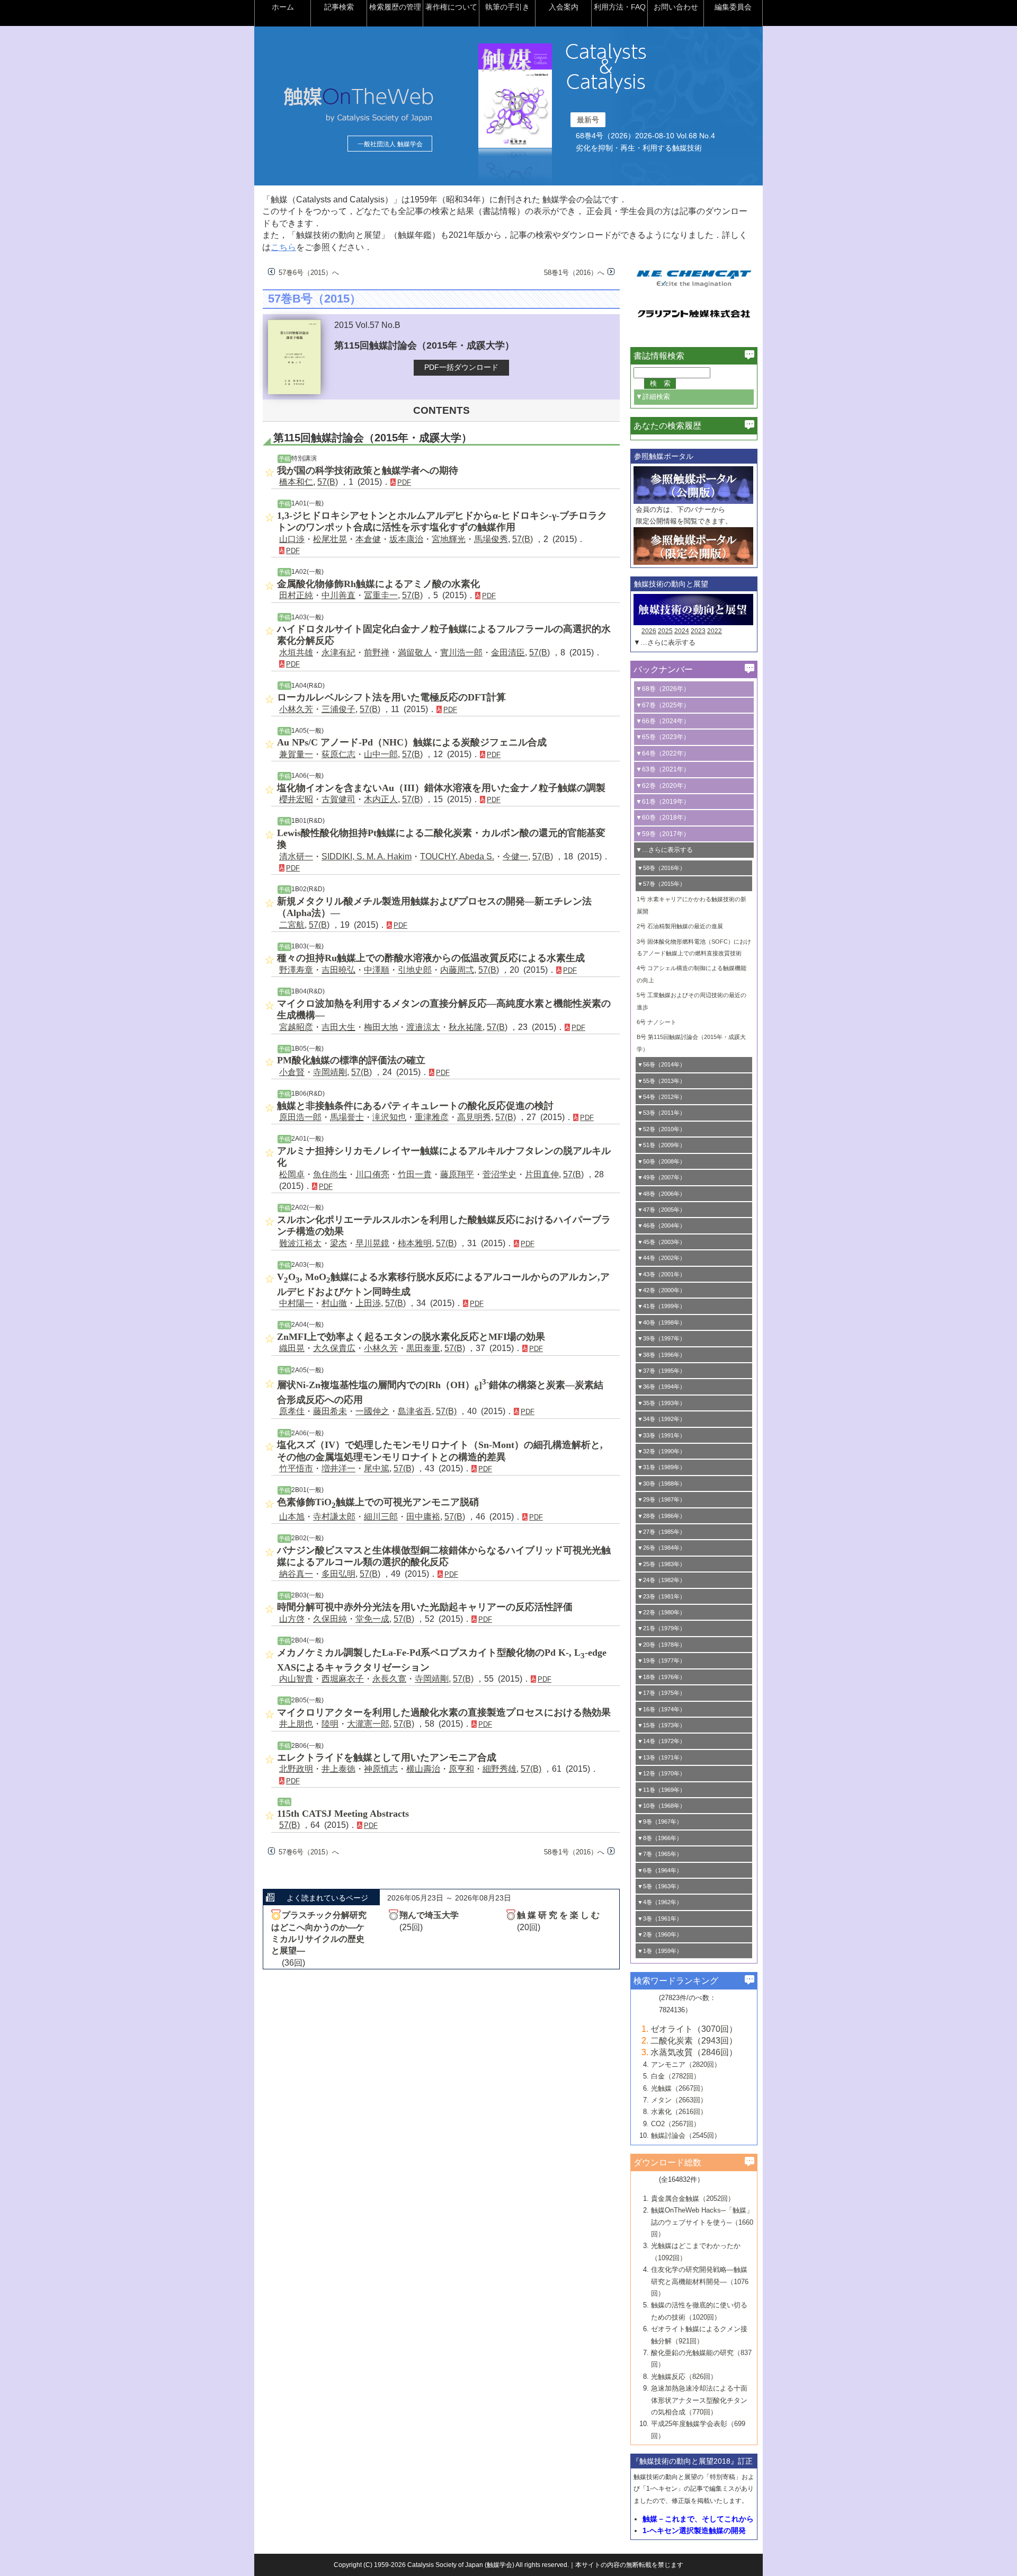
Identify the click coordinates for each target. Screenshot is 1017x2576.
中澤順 (377, 970)
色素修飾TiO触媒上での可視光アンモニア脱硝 (378, 1502)
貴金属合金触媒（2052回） (693, 2199)
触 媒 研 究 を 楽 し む (558, 1915)
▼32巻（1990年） (661, 1451)
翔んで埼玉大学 (429, 1915)
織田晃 (292, 1348)
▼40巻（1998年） (661, 1322)
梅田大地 (381, 1027)
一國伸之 (372, 1411)
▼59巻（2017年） (663, 834)
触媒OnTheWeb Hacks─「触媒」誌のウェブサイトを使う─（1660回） (702, 2222)
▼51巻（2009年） (661, 1145)
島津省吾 (415, 1411)
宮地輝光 (449, 539)
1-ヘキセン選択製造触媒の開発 (694, 2530)
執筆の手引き (507, 7)
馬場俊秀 (491, 539)
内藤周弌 (457, 970)
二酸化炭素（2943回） (694, 2041)
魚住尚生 (330, 1174)
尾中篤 (377, 1468)
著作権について (451, 7)
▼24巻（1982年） (661, 1580)
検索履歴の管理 (395, 7)
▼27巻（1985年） (661, 1532)
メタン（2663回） (679, 2100)
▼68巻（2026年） (663, 689)
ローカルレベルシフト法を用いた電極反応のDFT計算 (391, 697)
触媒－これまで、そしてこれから (698, 2519)
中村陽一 (296, 1303)
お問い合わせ (676, 7)
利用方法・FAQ (620, 7)
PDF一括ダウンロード (461, 367)
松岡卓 (292, 1174)
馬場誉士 (347, 1117)
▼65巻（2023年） (663, 737)
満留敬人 (415, 652)
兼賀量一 (296, 754)
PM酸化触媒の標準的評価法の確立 (351, 1060)
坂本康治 (406, 539)
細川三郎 (381, 1517)
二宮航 (292, 925)
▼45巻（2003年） (661, 1242)
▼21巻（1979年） (661, 1628)
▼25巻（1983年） (661, 1564)
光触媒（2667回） (679, 2088)
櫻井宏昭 (296, 799)
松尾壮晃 (330, 539)
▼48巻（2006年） (661, 1194)
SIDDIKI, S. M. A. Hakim (367, 856)
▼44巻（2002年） (661, 1258)
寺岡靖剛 (330, 1072)
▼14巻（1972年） (661, 1741)
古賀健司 (338, 799)
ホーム (283, 7)
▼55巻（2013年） (661, 1081)
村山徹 (334, 1303)
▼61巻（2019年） (663, 802)
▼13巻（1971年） (661, 1757)
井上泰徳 (338, 1769)
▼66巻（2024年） (663, 721)
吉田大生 (338, 1027)
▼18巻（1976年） (661, 1677)
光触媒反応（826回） (684, 2377)
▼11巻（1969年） (661, 1790)
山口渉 (292, 539)
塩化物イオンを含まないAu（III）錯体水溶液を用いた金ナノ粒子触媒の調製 (441, 788)
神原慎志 (381, 1769)
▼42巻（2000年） (661, 1290)
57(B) (328, 482)
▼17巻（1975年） (661, 1693)
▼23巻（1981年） (661, 1596)
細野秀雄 (499, 1769)
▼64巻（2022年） (663, 753)
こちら (283, 247)
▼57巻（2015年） (661, 884)
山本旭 (292, 1517)
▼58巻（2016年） (661, 868)
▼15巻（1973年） (661, 1725)
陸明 (330, 1724)
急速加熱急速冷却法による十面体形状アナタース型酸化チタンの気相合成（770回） (699, 2400)
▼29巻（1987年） (661, 1499)
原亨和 (461, 1769)
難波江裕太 (300, 1243)
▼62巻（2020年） (663, 786)
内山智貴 (296, 1679)
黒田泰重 (423, 1348)
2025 (665, 631)
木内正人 (381, 799)
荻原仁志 (338, 754)
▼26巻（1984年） (661, 1548)
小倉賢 (292, 1072)
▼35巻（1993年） (661, 1403)
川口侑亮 (372, 1174)
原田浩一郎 (300, 1117)
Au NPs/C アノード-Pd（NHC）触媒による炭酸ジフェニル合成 (412, 742)
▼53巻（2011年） (661, 1113)
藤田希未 (330, 1411)
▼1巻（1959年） (660, 1951)
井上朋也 (296, 1724)
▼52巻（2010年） (661, 1129)
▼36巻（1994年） (661, 1387)
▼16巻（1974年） (661, 1709)
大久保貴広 (334, 1348)
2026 (649, 631)
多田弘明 (338, 1574)
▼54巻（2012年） (661, 1097)
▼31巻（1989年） (661, 1467)
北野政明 (296, 1769)
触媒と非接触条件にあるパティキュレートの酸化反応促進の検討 (415, 1106)
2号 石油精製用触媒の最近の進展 (680, 926)
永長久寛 (389, 1679)
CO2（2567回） (676, 2124)
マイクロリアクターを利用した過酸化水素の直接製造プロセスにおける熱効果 (444, 1712)
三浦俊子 (338, 709)
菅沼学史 (499, 1174)
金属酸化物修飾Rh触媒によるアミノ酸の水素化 (378, 584)
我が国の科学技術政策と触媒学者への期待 (368, 470)
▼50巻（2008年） (661, 1161)
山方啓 (292, 1619)
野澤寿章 (296, 970)
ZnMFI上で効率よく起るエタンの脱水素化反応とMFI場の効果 (411, 1337)
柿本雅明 (415, 1243)
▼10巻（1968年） (661, 1806)
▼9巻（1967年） (660, 1822)
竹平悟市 (296, 1468)
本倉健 (368, 539)
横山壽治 (423, 1769)
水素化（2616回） (679, 2112)
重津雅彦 (432, 1117)
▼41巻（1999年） (661, 1306)
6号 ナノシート (657, 1022)
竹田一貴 (415, 1174)
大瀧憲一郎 (368, 1724)
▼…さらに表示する (664, 642)
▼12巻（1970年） (661, 1773)
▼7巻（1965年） (660, 1854)
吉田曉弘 (338, 970)
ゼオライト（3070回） (694, 2029)
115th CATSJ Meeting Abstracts (343, 1814)
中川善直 (338, 595)
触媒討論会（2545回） (686, 2135)
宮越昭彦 (296, 1027)
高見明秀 (474, 1117)
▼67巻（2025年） (663, 705)
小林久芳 (296, 709)
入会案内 (564, 7)
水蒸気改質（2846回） (694, 2052)
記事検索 (339, 7)
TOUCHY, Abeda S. (457, 856)
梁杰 (338, 1243)
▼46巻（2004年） (661, 1225)
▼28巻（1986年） (661, 1516)
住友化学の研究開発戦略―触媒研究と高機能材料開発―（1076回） (700, 2281)
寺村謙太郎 (334, 1517)
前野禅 (377, 652)
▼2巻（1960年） (660, 1934)
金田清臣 (508, 652)
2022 (715, 631)
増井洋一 (338, 1468)
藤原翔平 (457, 1174)
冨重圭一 (381, 595)
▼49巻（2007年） (661, 1177)
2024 (682, 631)
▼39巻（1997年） (661, 1338)
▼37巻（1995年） (661, 1371)
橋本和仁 (296, 482)
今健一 (515, 856)
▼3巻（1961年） (660, 1918)
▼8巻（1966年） (660, 1838)
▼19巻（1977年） (661, 1660)
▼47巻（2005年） (661, 1210)
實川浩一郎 (461, 652)
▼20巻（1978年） (661, 1645)
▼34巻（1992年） (661, 1419)
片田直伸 (542, 1174)
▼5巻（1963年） (660, 1886)
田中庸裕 (423, 1517)
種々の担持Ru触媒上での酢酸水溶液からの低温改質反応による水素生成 (431, 958)
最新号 (588, 120)
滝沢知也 (389, 1117)
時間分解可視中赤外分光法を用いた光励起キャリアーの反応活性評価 (425, 1607)
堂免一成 (372, 1619)
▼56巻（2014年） (661, 1064)
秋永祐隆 (466, 1027)
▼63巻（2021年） (663, 769)
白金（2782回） (676, 2076)
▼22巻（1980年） (661, 1612)
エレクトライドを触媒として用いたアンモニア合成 (387, 1757)
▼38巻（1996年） (661, 1355)
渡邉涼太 (423, 1027)
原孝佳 (292, 1411)
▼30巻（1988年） (661, 1484)
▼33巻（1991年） (661, 1435)
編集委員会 (733, 7)
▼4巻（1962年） (660, 1902)
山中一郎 (381, 754)
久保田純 (330, 1619)
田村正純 (296, 595)
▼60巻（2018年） (663, 818)
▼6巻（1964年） (660, 1870)
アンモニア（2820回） (686, 2064)
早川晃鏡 (372, 1243)
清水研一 (296, 856)
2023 (698, 631)
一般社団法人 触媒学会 (390, 144)
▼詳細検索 (653, 397)
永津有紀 (338, 652)
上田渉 (368, 1303)
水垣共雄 (296, 652)
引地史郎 (415, 970)
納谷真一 (296, 1574)
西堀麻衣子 (343, 1679)
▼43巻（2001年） (661, 1274)
